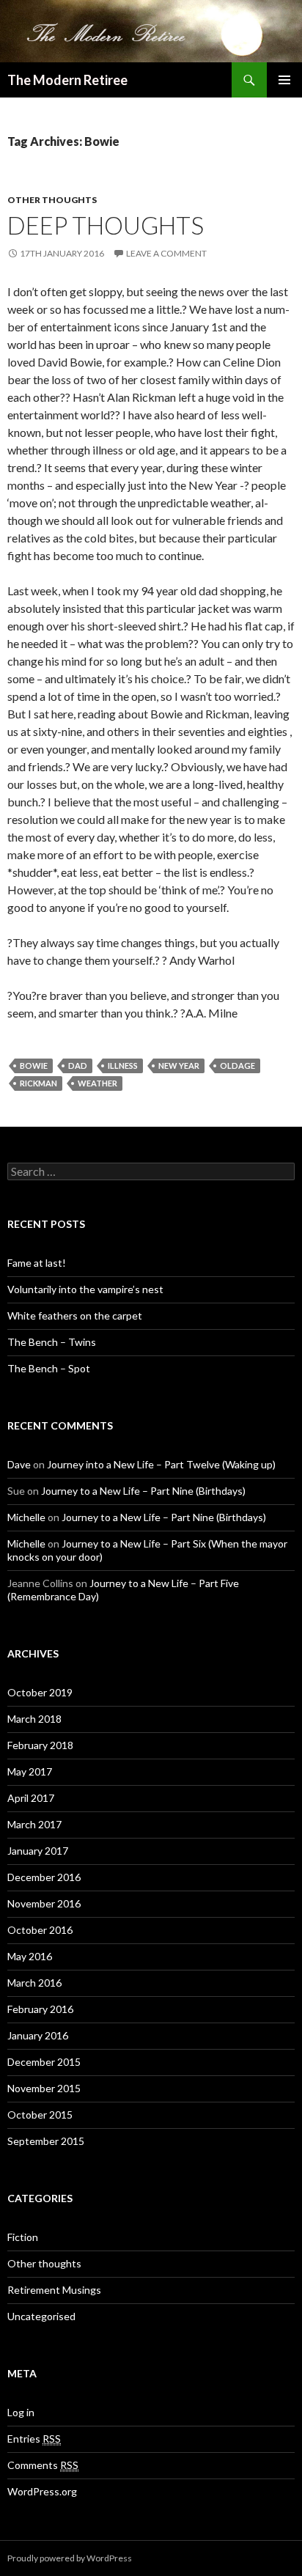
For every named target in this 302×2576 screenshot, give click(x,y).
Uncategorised (41, 2316)
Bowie (34, 1066)
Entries (34, 2439)
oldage (237, 1066)
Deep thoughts (106, 225)
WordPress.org (42, 2491)
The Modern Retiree (67, 80)
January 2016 (38, 2035)
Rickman (38, 1083)
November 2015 (44, 2088)
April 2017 (31, 1798)
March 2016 (34, 1983)
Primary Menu (284, 80)
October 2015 (40, 2115)
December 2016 (44, 1877)
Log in (21, 2412)
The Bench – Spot (49, 1368)
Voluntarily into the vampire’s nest (85, 1289)
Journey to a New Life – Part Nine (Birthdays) (143, 1491)
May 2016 (30, 1956)
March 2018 (34, 1719)
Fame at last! (37, 1263)
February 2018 (40, 1745)
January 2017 (38, 1851)
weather (97, 1083)
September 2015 (46, 2141)
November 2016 (44, 1903)
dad (78, 1066)
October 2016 (40, 1930)
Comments (43, 2465)
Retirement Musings (54, 2290)
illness (123, 1066)
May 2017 (30, 1771)
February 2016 (40, 2009)
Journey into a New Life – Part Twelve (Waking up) (161, 1464)
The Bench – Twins (52, 1342)
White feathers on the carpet (75, 1315)
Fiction (23, 2237)
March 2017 (34, 1824)
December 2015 (44, 2062)
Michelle (26, 1517)
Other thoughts (52, 200)
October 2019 (40, 1692)
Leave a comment (166, 253)
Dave (19, 1464)
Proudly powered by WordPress (70, 2558)
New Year (179, 1066)
